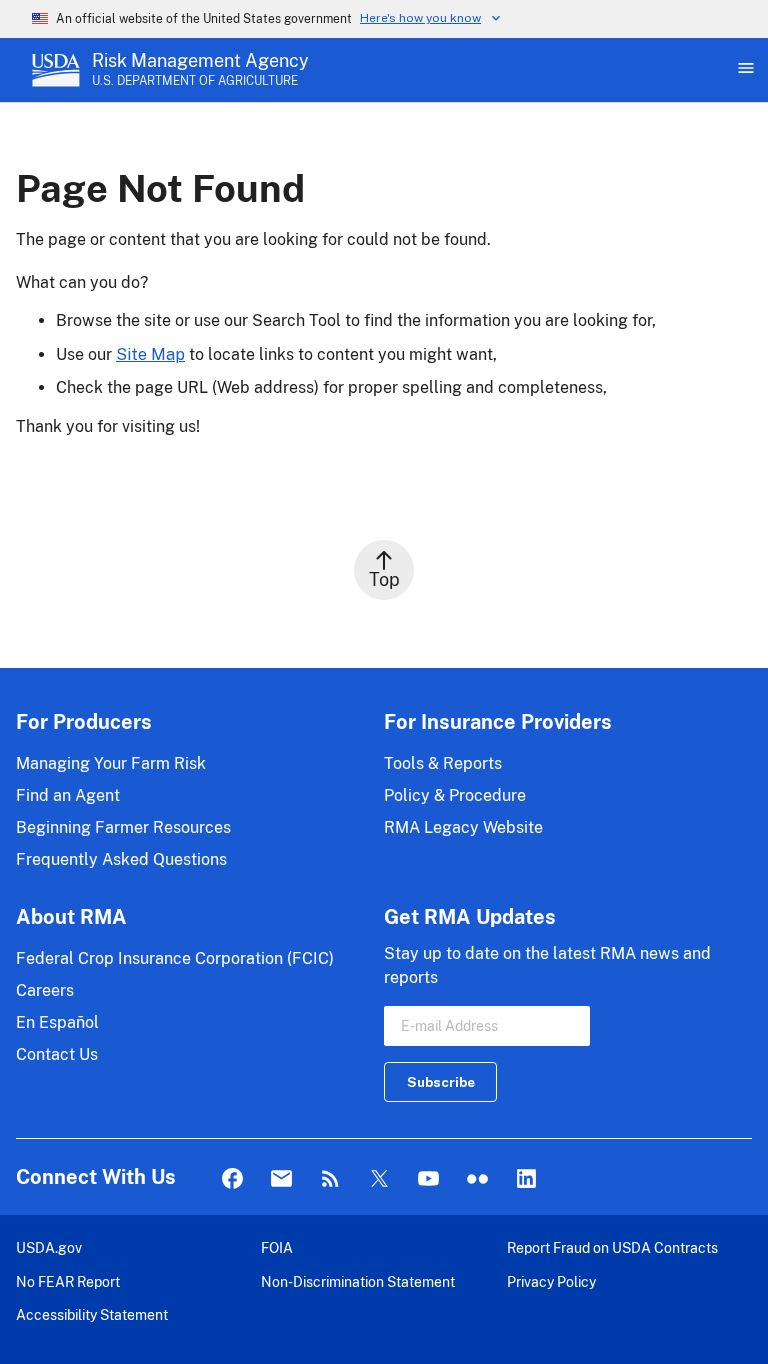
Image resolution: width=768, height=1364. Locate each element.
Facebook (232, 1179)
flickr (477, 1179)
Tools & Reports (443, 763)
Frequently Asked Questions (121, 859)
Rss (330, 1179)
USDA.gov (49, 1247)
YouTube (428, 1179)
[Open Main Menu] (744, 70)
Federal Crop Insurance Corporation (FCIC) (175, 958)
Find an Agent (68, 795)
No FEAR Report (68, 1281)
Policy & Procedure (455, 795)
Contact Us (57, 1054)
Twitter (379, 1179)
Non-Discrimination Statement (358, 1281)
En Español (57, 1022)
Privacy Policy (551, 1281)
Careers (45, 990)
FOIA (277, 1247)
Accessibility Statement (92, 1314)
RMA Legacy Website (463, 827)
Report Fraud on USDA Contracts (612, 1247)
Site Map (150, 354)
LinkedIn (526, 1179)
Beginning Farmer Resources (123, 827)
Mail (281, 1179)
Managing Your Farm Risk (111, 763)
